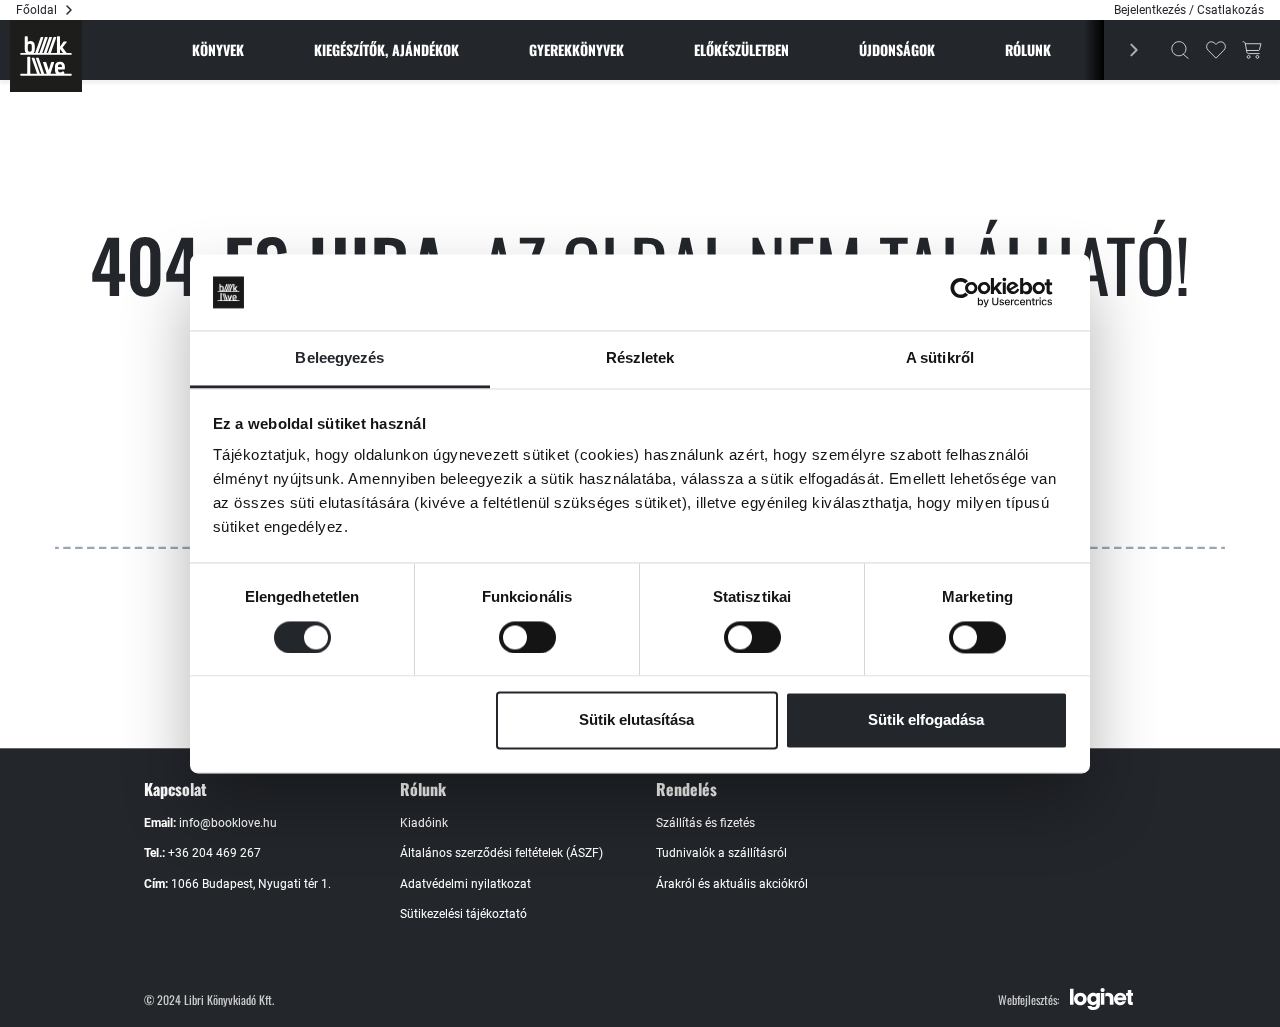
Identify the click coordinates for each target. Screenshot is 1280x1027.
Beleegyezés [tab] (339, 358)
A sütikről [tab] (940, 358)
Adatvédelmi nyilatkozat (465, 884)
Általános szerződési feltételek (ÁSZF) (501, 853)
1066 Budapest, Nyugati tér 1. (251, 884)
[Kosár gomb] (1252, 50)
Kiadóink (424, 823)
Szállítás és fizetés (705, 823)
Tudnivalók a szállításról (721, 853)
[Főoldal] (46, 56)
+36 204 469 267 (214, 853)
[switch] (527, 637)
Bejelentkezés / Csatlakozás (1189, 10)
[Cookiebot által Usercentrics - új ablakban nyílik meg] (980, 292)
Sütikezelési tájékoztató (463, 914)
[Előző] (1123, 50)
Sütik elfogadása (926, 720)
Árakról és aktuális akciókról (732, 884)
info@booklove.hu (228, 823)
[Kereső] (1180, 50)
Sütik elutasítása (636, 720)
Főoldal (36, 10)
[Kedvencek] (1216, 50)
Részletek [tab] (640, 358)
